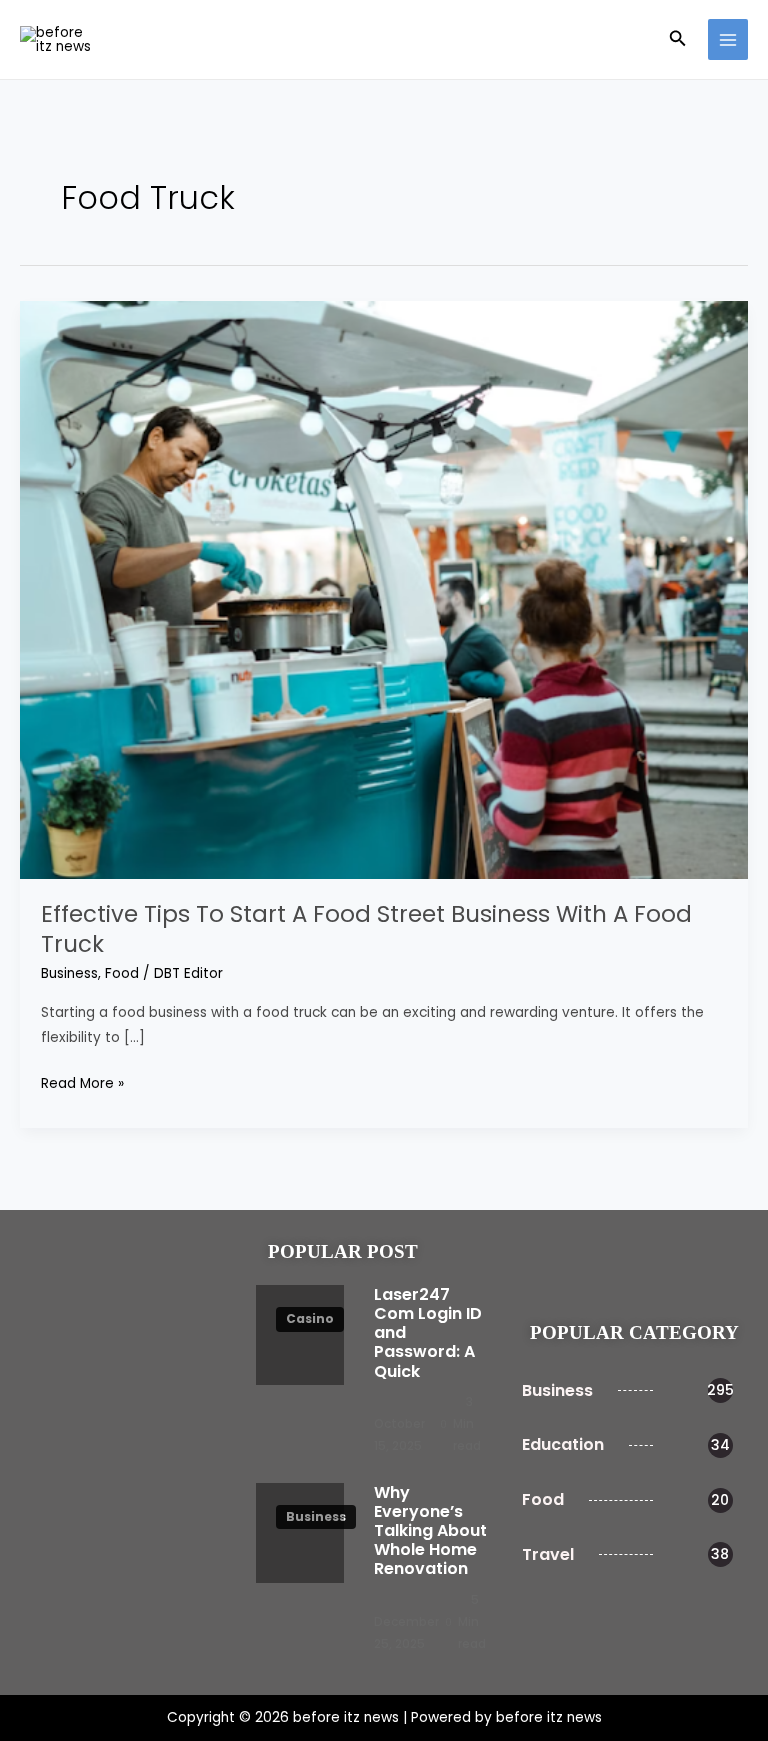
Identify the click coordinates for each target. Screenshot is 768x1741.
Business (69, 973)
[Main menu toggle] (728, 39)
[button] (678, 40)
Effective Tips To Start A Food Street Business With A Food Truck (366, 929)
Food (122, 973)
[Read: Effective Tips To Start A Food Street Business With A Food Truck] (384, 589)
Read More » (82, 1082)
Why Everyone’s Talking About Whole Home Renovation (430, 1531)
